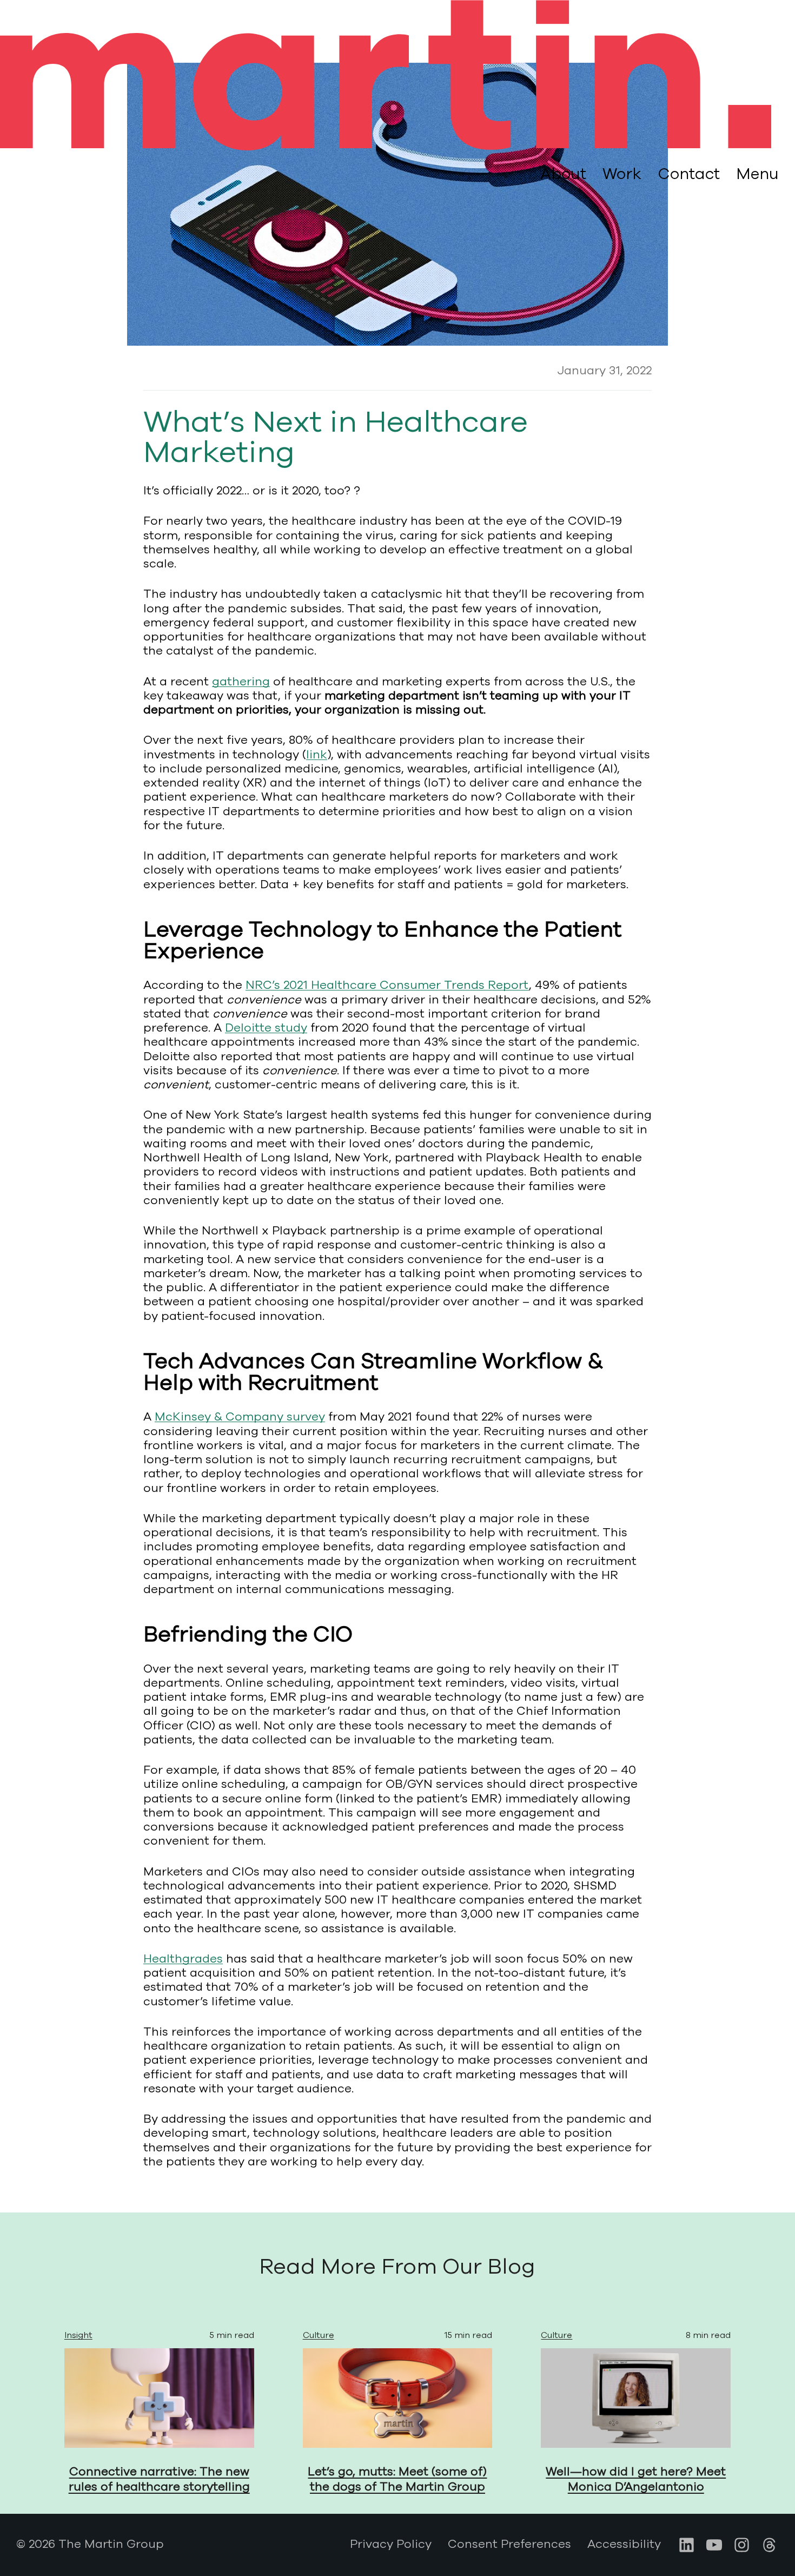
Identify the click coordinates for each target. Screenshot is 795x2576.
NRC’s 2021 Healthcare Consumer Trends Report (387, 985)
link (317, 755)
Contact (689, 174)
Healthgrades (183, 1959)
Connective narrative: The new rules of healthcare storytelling (159, 2479)
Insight (78, 2335)
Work (622, 174)
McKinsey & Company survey (240, 1417)
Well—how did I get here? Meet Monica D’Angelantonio (636, 2479)
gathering (241, 682)
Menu (757, 174)
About (563, 174)
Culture (319, 2335)
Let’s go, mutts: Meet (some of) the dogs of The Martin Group (397, 2479)
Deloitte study (266, 1028)
